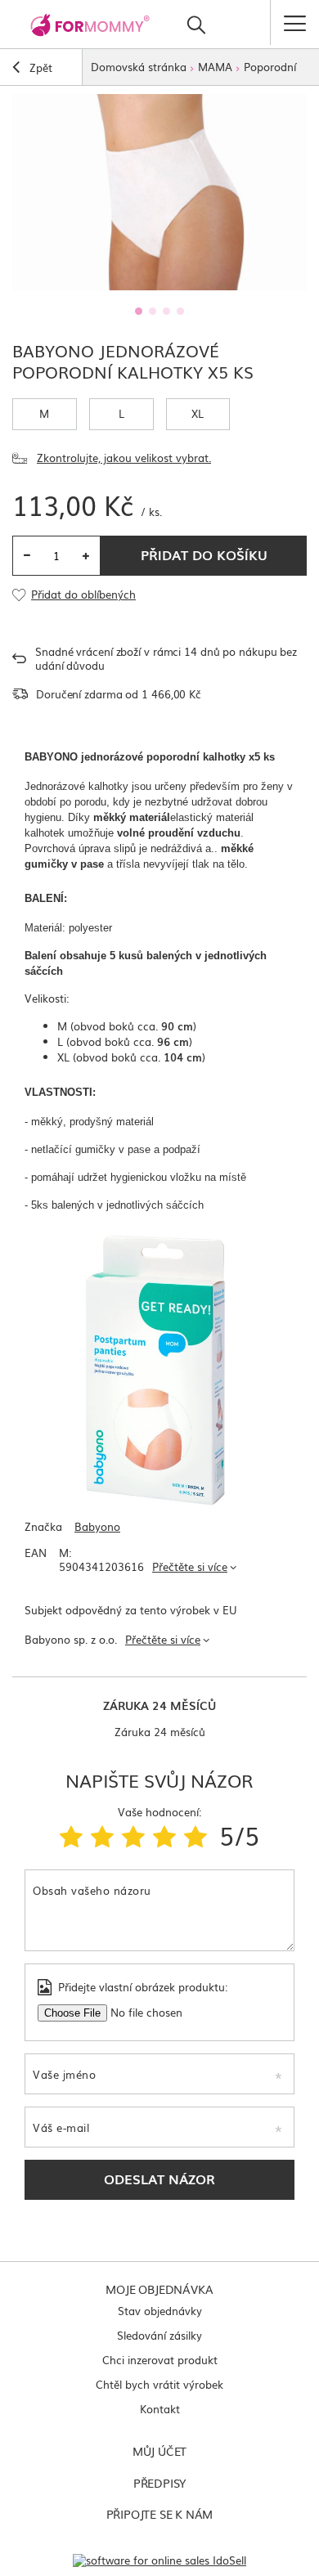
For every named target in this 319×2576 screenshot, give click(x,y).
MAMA (215, 67)
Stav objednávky (160, 2311)
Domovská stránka (139, 67)
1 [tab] (139, 311)
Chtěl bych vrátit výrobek (159, 2384)
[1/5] (71, 1835)
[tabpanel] (159, 192)
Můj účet (159, 2451)
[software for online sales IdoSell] (159, 2560)
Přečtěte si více (190, 1566)
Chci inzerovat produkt (160, 2360)
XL (198, 413)
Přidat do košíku (204, 554)
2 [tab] (153, 311)
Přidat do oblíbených (83, 595)
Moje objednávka (159, 2289)
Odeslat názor (159, 2179)
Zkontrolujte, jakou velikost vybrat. (124, 458)
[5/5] (195, 1835)
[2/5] (102, 1835)
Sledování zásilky (159, 2335)
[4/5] (164, 1835)
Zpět (39, 67)
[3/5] (133, 1835)
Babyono (97, 1527)
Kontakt (160, 2409)
